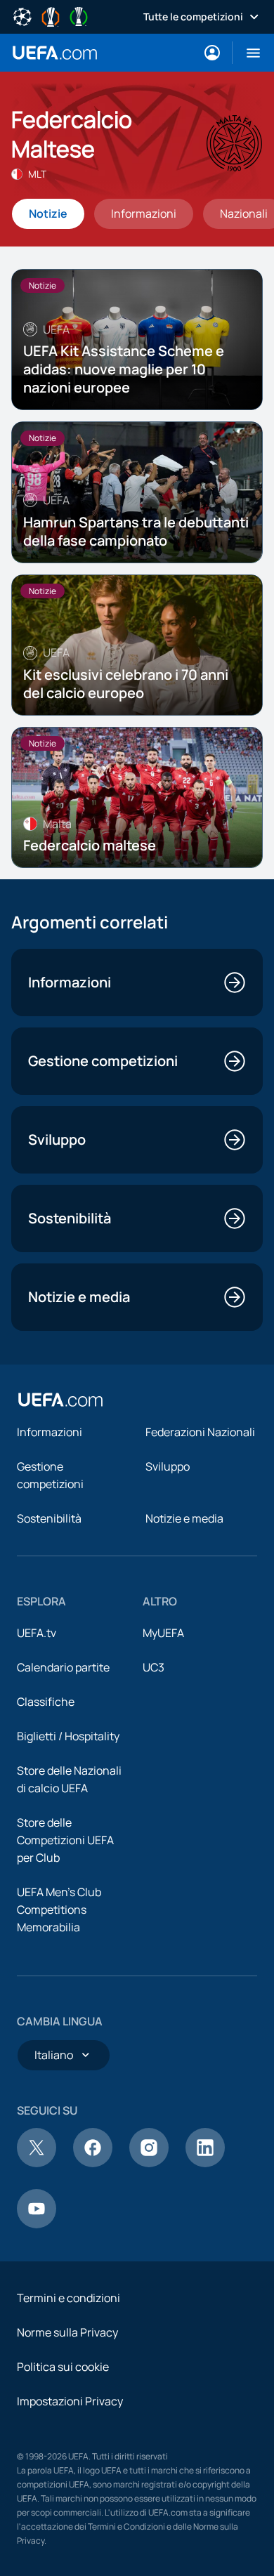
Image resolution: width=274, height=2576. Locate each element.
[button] (248, 53)
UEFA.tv (37, 1633)
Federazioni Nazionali (200, 1432)
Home (55, 53)
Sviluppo (168, 1466)
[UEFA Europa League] (51, 15)
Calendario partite (63, 1667)
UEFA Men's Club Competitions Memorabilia (59, 1910)
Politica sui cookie (63, 2367)
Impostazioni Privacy (70, 2401)
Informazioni (50, 1432)
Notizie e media (184, 1518)
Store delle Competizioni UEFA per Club (65, 1840)
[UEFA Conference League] (79, 15)
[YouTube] (37, 2224)
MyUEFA (163, 1633)
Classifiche (46, 1702)
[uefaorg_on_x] (37, 2163)
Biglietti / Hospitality (68, 1736)
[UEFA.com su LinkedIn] (205, 2163)
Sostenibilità (49, 1518)
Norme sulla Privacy (67, 2332)
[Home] (60, 1400)
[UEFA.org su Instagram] (149, 2163)
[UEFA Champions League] (22, 15)
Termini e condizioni (68, 2298)
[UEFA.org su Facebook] (93, 2163)
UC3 (154, 1667)
